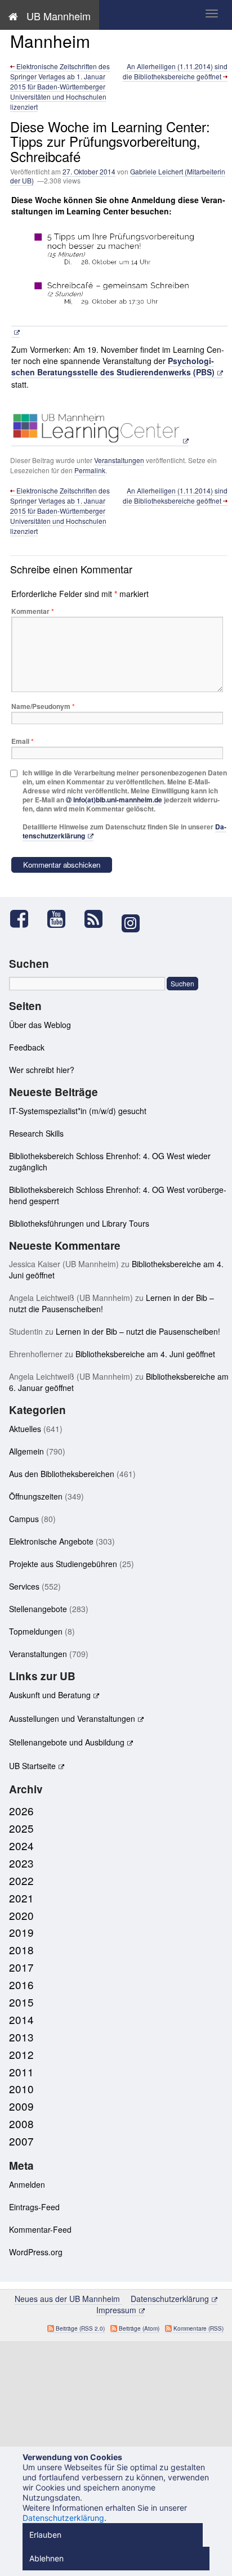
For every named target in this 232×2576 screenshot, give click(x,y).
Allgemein (26, 1451)
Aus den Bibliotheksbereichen (62, 1474)
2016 (21, 1984)
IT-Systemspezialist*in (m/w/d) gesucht (78, 1111)
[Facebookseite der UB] (25, 919)
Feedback (27, 1047)
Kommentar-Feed (40, 2229)
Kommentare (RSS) (198, 2328)
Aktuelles (25, 1429)
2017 (21, 1967)
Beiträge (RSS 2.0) (80, 2328)
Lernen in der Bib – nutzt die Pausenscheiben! (138, 1331)
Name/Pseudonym (43, 706)
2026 (21, 1810)
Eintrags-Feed (34, 2207)
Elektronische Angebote (51, 1541)
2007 (21, 2141)
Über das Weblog (40, 1025)
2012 (21, 2054)
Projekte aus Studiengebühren (63, 1564)
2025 (21, 1828)
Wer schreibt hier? (42, 1070)
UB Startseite (32, 1766)
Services (24, 1586)
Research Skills (36, 1133)
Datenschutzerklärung (170, 2299)
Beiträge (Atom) (139, 2328)
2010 (21, 2088)
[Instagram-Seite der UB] (130, 923)
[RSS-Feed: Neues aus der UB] (99, 919)
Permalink (90, 470)
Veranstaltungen (119, 460)
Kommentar (33, 611)
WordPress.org (36, 2252)
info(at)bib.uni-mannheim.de (118, 800)
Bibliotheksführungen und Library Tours (79, 1223)
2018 (21, 1949)
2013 (21, 2037)
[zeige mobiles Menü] (212, 14)
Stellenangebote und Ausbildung (67, 1742)
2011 (21, 2072)
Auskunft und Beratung (50, 1695)
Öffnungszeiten (36, 1496)
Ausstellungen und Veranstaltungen (72, 1718)
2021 (21, 1898)
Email (23, 741)
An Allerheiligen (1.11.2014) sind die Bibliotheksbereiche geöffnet (175, 71)
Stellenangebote (38, 1609)
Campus (24, 1519)
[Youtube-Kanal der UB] (62, 919)
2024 (21, 1845)
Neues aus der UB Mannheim (80, 31)
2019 (21, 1932)
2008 (21, 2123)
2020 (21, 1915)
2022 (21, 1880)
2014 (21, 2019)
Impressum (116, 2310)
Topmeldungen (36, 1631)
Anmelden (27, 2184)
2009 (21, 2106)
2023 (21, 1863)
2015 (21, 2002)
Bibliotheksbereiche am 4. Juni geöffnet (145, 1354)
